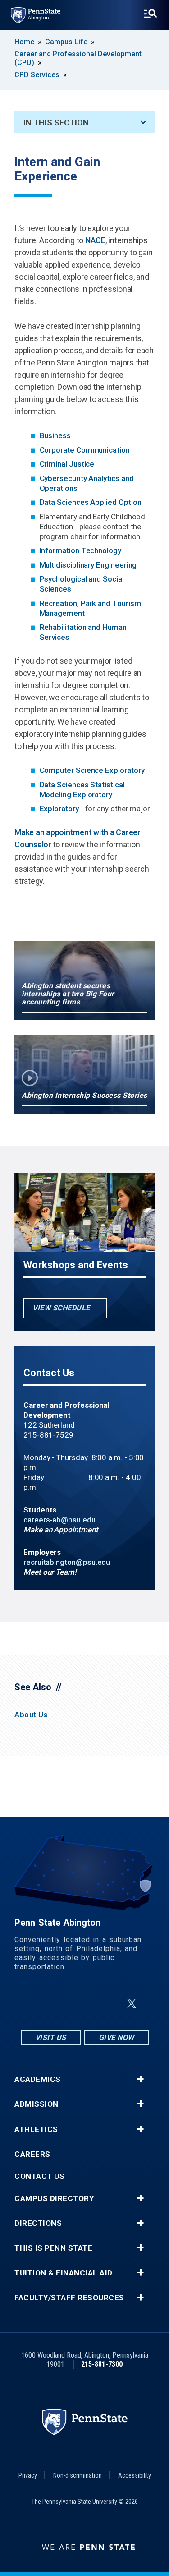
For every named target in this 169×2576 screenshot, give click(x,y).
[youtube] (110, 2004)
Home (24, 42)
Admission (37, 2104)
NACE (95, 240)
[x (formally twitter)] (132, 2004)
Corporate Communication (85, 450)
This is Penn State (53, 2248)
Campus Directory (54, 2199)
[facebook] (63, 2004)
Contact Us (39, 2176)
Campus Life (66, 42)
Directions (38, 2223)
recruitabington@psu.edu (67, 1562)
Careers (32, 2154)
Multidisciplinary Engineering (88, 565)
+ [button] (140, 2079)
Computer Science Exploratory (92, 770)
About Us (31, 1715)
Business (55, 435)
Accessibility (135, 2475)
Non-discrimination (78, 2475)
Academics (38, 2079)
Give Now (116, 2037)
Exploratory (59, 809)
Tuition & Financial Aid (64, 2273)
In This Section (56, 123)
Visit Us (51, 2037)
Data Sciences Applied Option (91, 502)
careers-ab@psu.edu (59, 1520)
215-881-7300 (102, 2364)
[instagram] (40, 2004)
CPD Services (37, 75)
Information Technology (80, 550)
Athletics (36, 2130)
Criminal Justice (67, 464)
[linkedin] (87, 2004)
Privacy (28, 2475)
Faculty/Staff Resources (69, 2298)
